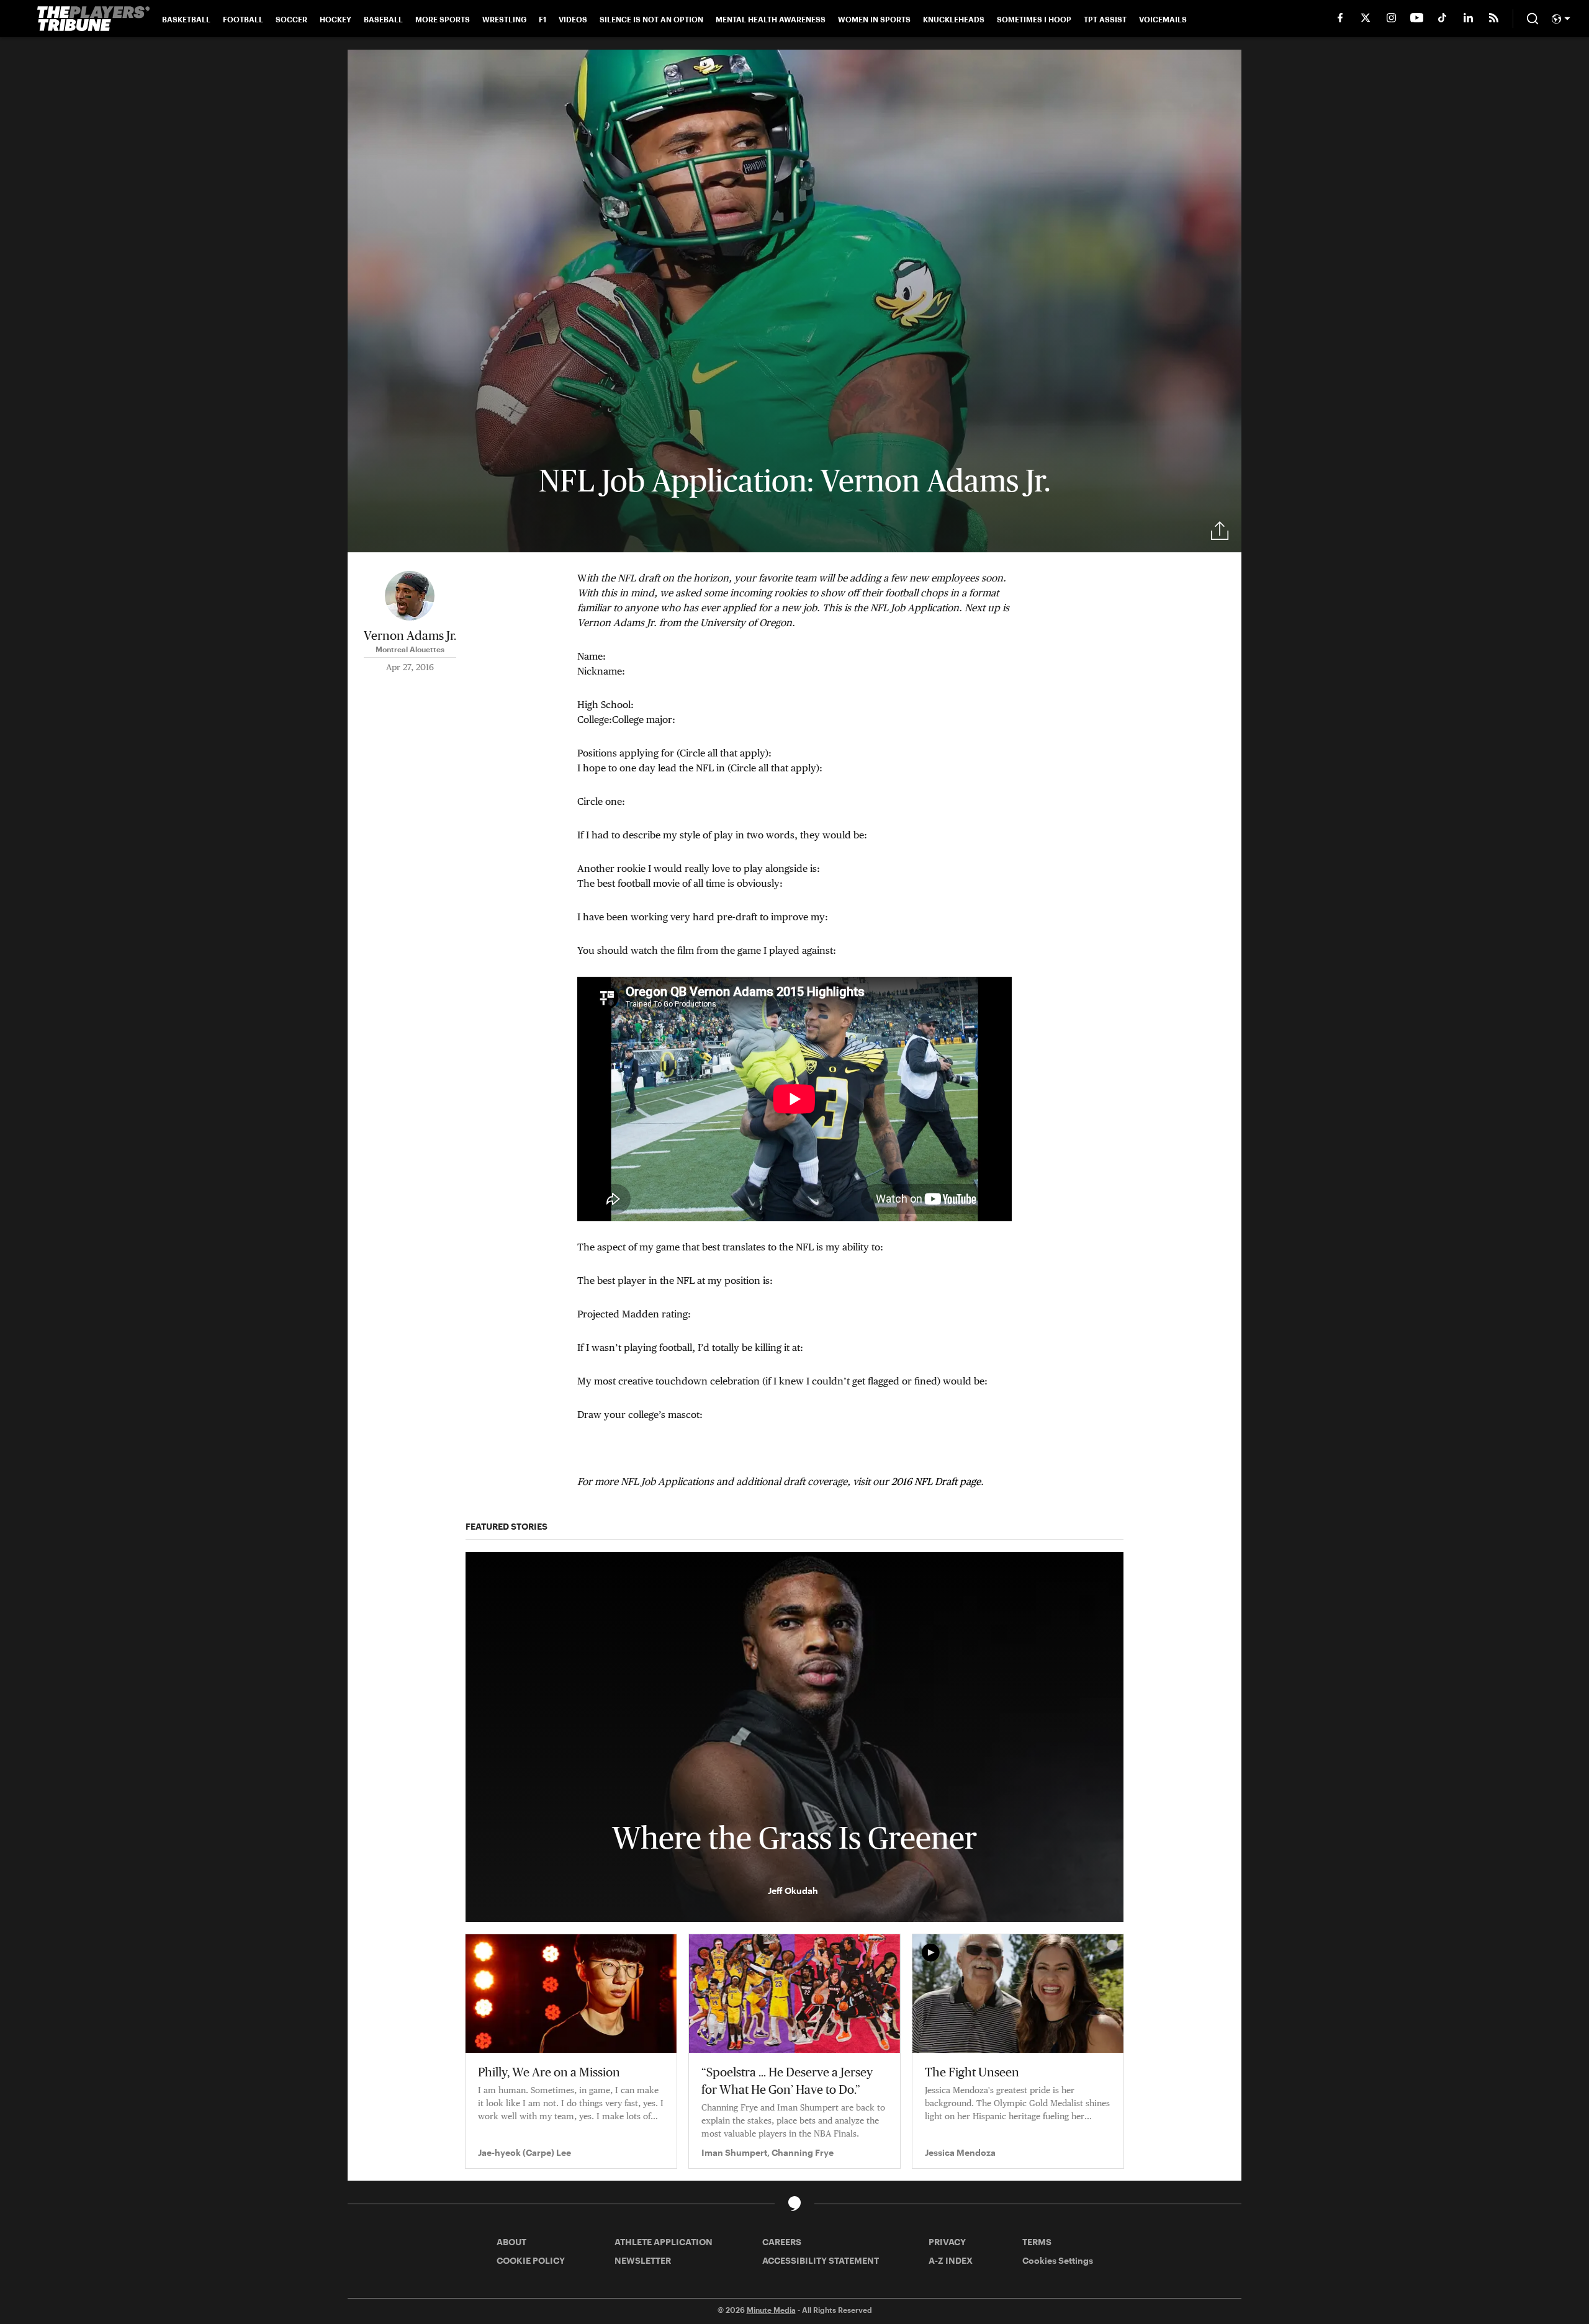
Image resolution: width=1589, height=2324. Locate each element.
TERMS (1037, 2242)
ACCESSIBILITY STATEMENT (821, 2260)
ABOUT (511, 2242)
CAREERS (782, 2242)
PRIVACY (947, 2242)
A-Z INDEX (951, 2260)
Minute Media (771, 2310)
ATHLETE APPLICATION (664, 2242)
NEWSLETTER (643, 2260)
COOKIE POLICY (531, 2260)
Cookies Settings (1058, 2260)
